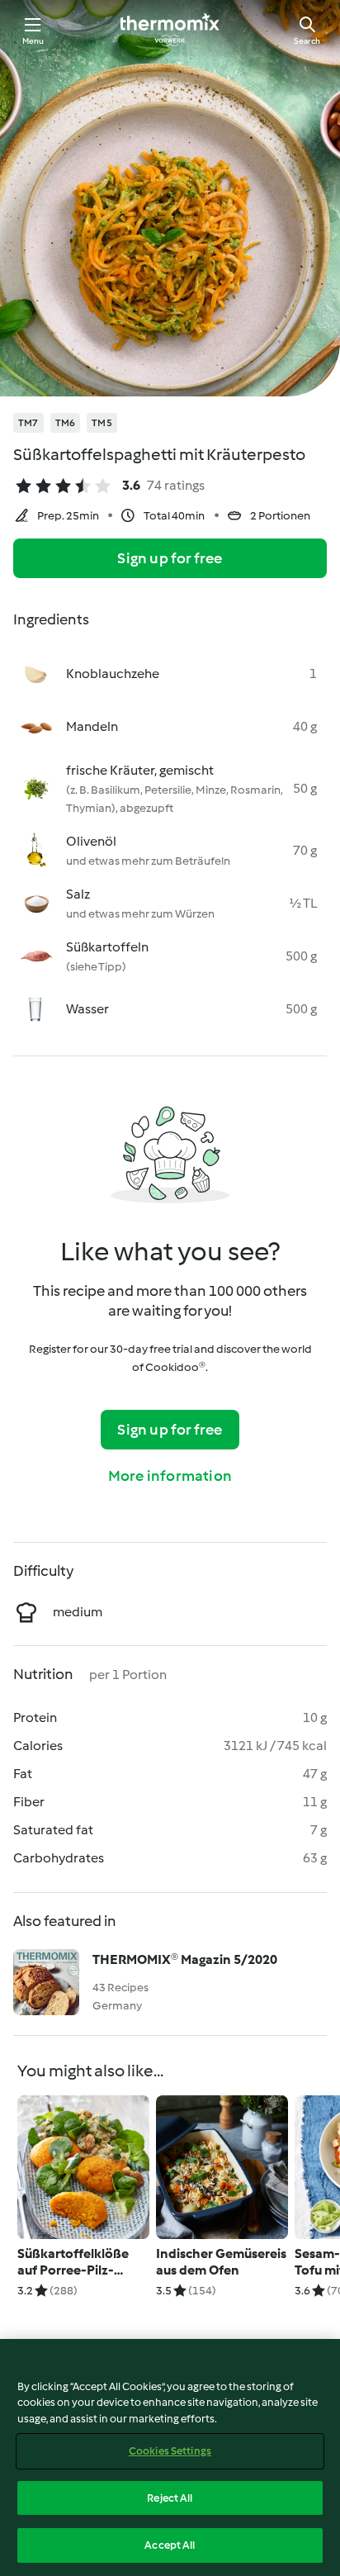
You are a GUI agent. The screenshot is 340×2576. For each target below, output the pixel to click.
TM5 (102, 423)
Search (307, 41)
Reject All (170, 2498)
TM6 (66, 423)
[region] (170, 2457)
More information (170, 1476)
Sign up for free (170, 558)
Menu (33, 41)
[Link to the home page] (170, 30)
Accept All (170, 2545)
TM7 (28, 423)
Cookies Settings (170, 2451)
